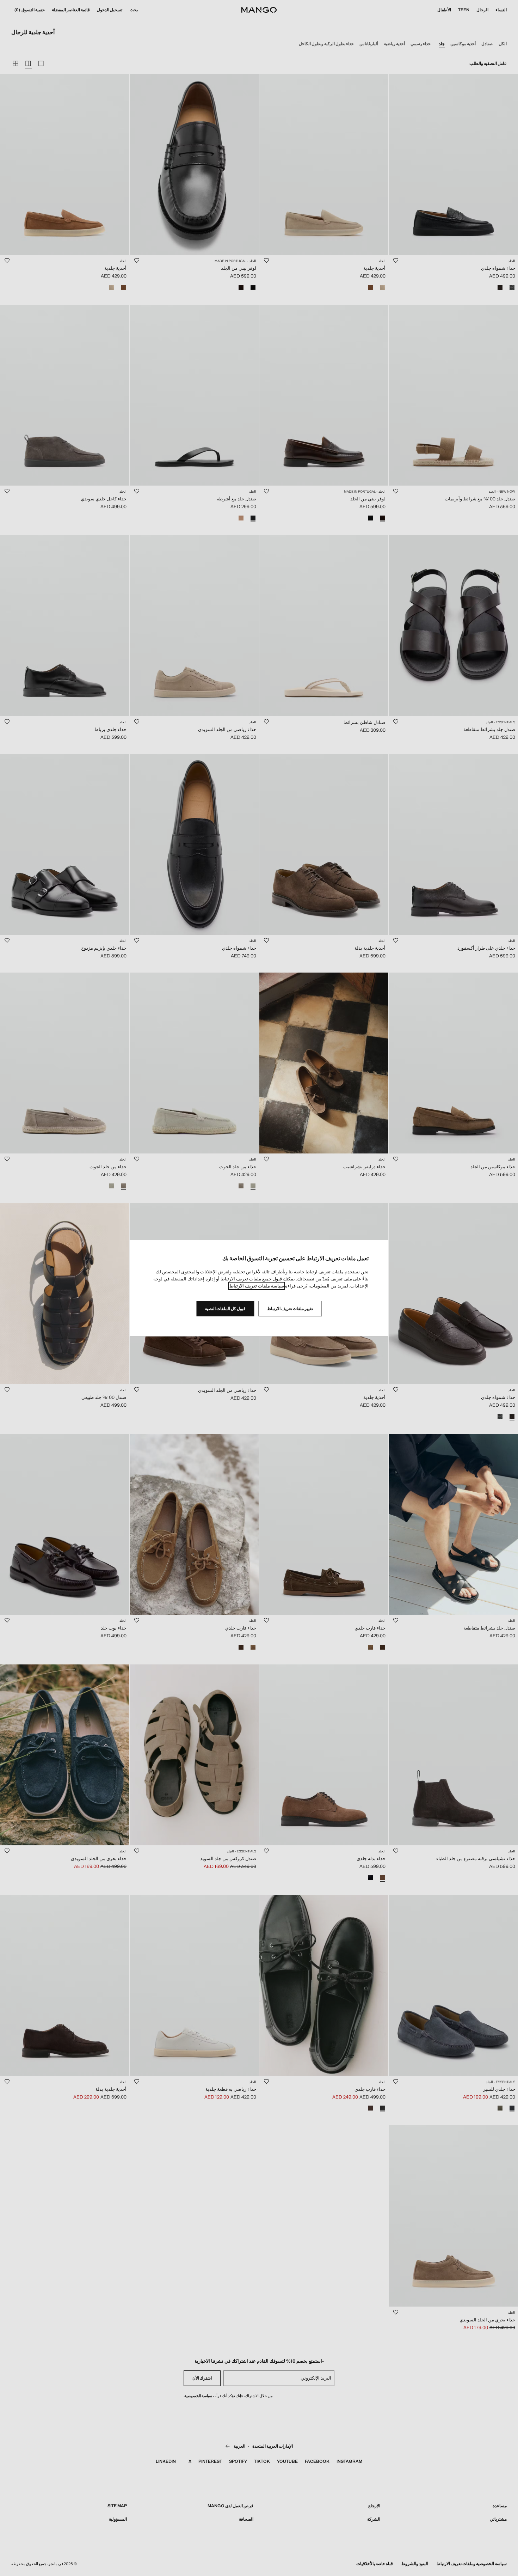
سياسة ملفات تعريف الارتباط (257, 1286)
